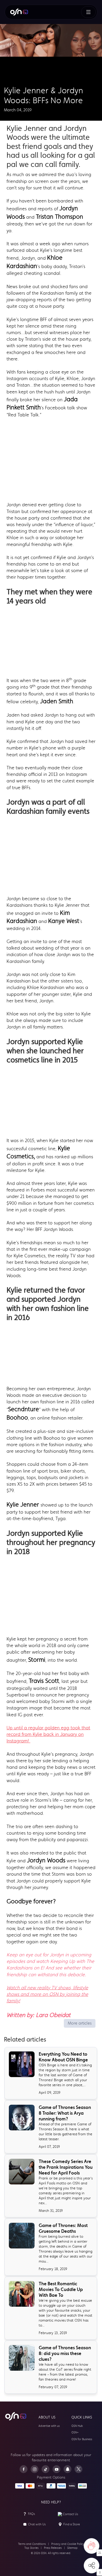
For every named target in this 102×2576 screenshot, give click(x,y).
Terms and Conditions (32, 2544)
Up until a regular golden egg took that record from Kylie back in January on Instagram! (48, 1734)
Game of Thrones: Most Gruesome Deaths (63, 2228)
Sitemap (72, 2548)
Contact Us (70, 2514)
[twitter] (78, 2469)
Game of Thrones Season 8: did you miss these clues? (65, 2353)
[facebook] (24, 2469)
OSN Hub (77, 2426)
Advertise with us (49, 2426)
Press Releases (53, 2548)
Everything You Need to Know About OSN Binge (63, 2057)
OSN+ (75, 2432)
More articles (80, 2023)
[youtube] (56, 2469)
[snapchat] (67, 2469)
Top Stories (31, 2548)
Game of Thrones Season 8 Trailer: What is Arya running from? (65, 2113)
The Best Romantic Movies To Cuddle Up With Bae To (61, 2289)
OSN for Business (82, 2439)
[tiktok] (46, 2469)
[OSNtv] (16, 2416)
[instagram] (35, 2469)
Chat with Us (37, 2524)
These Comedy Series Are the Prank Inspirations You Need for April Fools (66, 2167)
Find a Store (72, 2524)
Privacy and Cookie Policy (68, 2544)
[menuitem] (19, 12)
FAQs (32, 2514)
